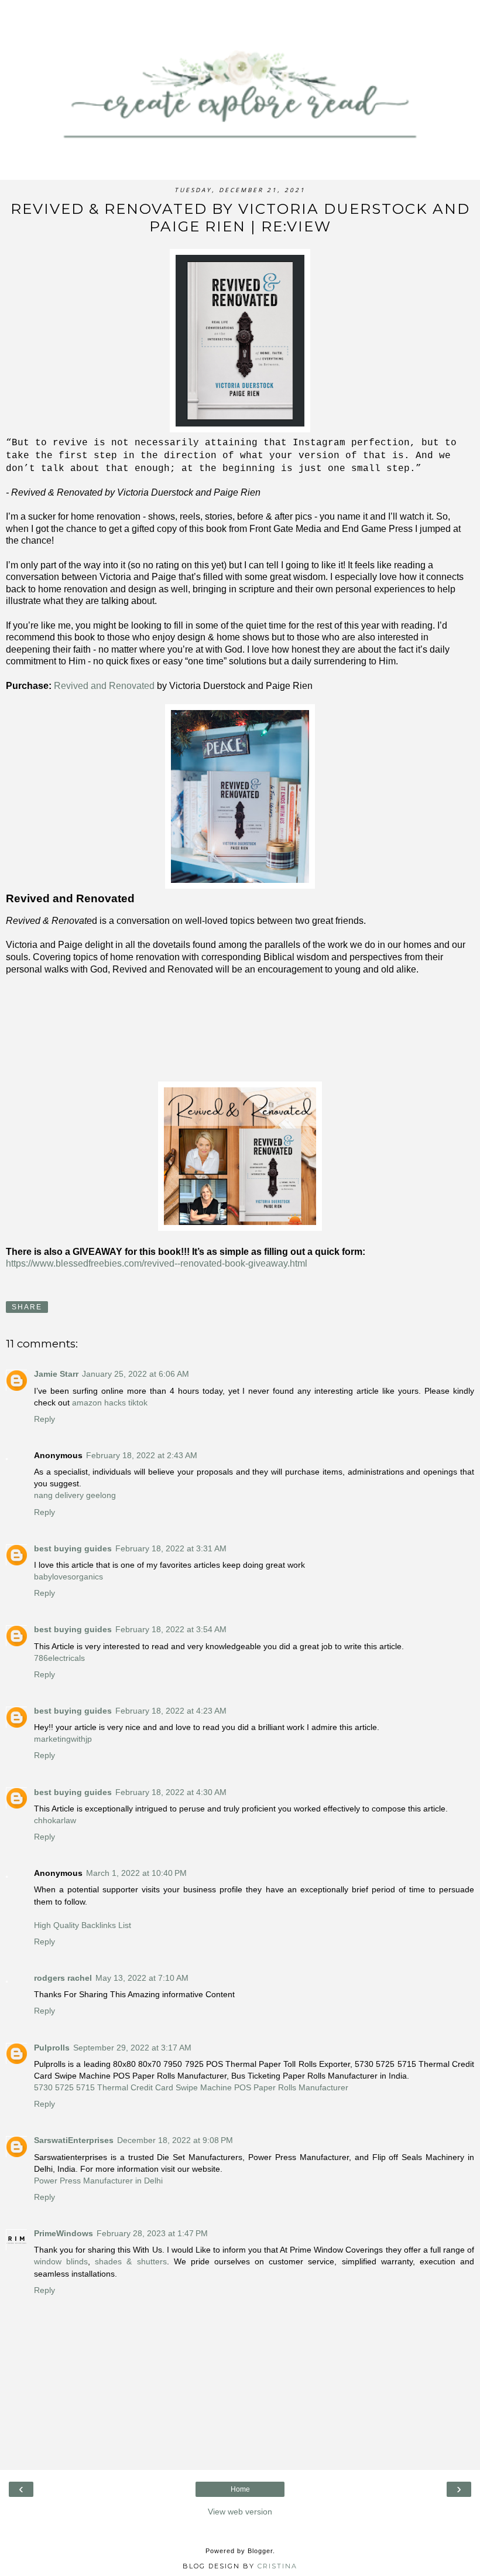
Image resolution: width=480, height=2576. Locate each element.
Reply (44, 1419)
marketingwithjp (63, 1739)
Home (240, 2489)
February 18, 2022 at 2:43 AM (142, 1455)
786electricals (59, 1658)
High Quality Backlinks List (83, 1925)
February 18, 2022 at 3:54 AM (171, 1629)
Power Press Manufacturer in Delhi (98, 2181)
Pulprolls (52, 2048)
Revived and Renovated (104, 686)
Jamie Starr (56, 1374)
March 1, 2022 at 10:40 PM (136, 1873)
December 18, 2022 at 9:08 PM (175, 2140)
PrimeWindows (64, 2233)
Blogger (260, 2551)
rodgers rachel (63, 1978)
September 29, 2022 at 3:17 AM (132, 2048)
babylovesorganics (68, 1577)
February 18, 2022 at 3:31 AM (171, 1548)
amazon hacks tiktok (109, 1403)
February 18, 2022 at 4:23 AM (171, 1711)
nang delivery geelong (75, 1495)
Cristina (277, 2566)
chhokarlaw (55, 1820)
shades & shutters (131, 2261)
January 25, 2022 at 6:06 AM (136, 1374)
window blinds (61, 2261)
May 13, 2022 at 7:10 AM (142, 1978)
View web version (240, 2512)
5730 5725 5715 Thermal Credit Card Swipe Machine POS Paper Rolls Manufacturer (191, 2087)
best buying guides (73, 1548)
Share (27, 1307)
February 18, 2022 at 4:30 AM (171, 1792)
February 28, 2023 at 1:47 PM (152, 2233)
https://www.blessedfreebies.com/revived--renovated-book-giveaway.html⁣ (157, 1263)
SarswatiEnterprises (74, 2140)
